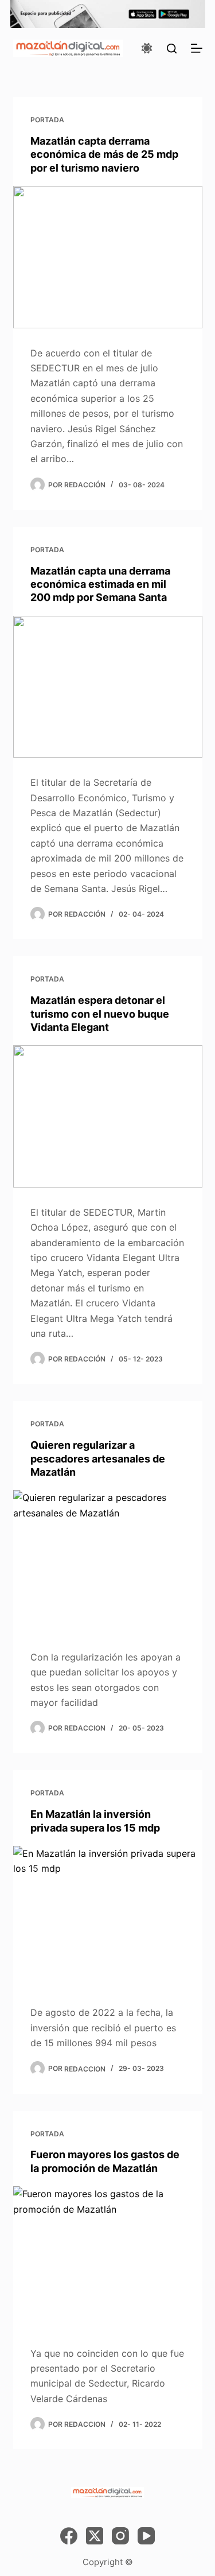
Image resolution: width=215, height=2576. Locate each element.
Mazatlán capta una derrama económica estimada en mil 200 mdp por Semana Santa (100, 584)
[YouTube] (146, 2536)
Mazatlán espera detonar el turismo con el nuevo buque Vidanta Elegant (100, 1014)
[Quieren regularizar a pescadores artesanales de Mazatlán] (108, 1561)
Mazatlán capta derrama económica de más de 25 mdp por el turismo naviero (104, 154)
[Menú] (197, 48)
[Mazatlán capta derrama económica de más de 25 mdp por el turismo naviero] (108, 257)
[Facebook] (69, 2536)
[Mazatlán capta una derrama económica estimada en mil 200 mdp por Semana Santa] (108, 687)
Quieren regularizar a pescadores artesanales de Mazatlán (98, 1458)
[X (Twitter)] (95, 2536)
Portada (47, 120)
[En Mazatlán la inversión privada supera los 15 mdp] (108, 1917)
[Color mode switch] (147, 48)
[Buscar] (172, 49)
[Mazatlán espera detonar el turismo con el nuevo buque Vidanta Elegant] (108, 1116)
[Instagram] (120, 2536)
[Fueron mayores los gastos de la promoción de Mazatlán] (108, 2257)
